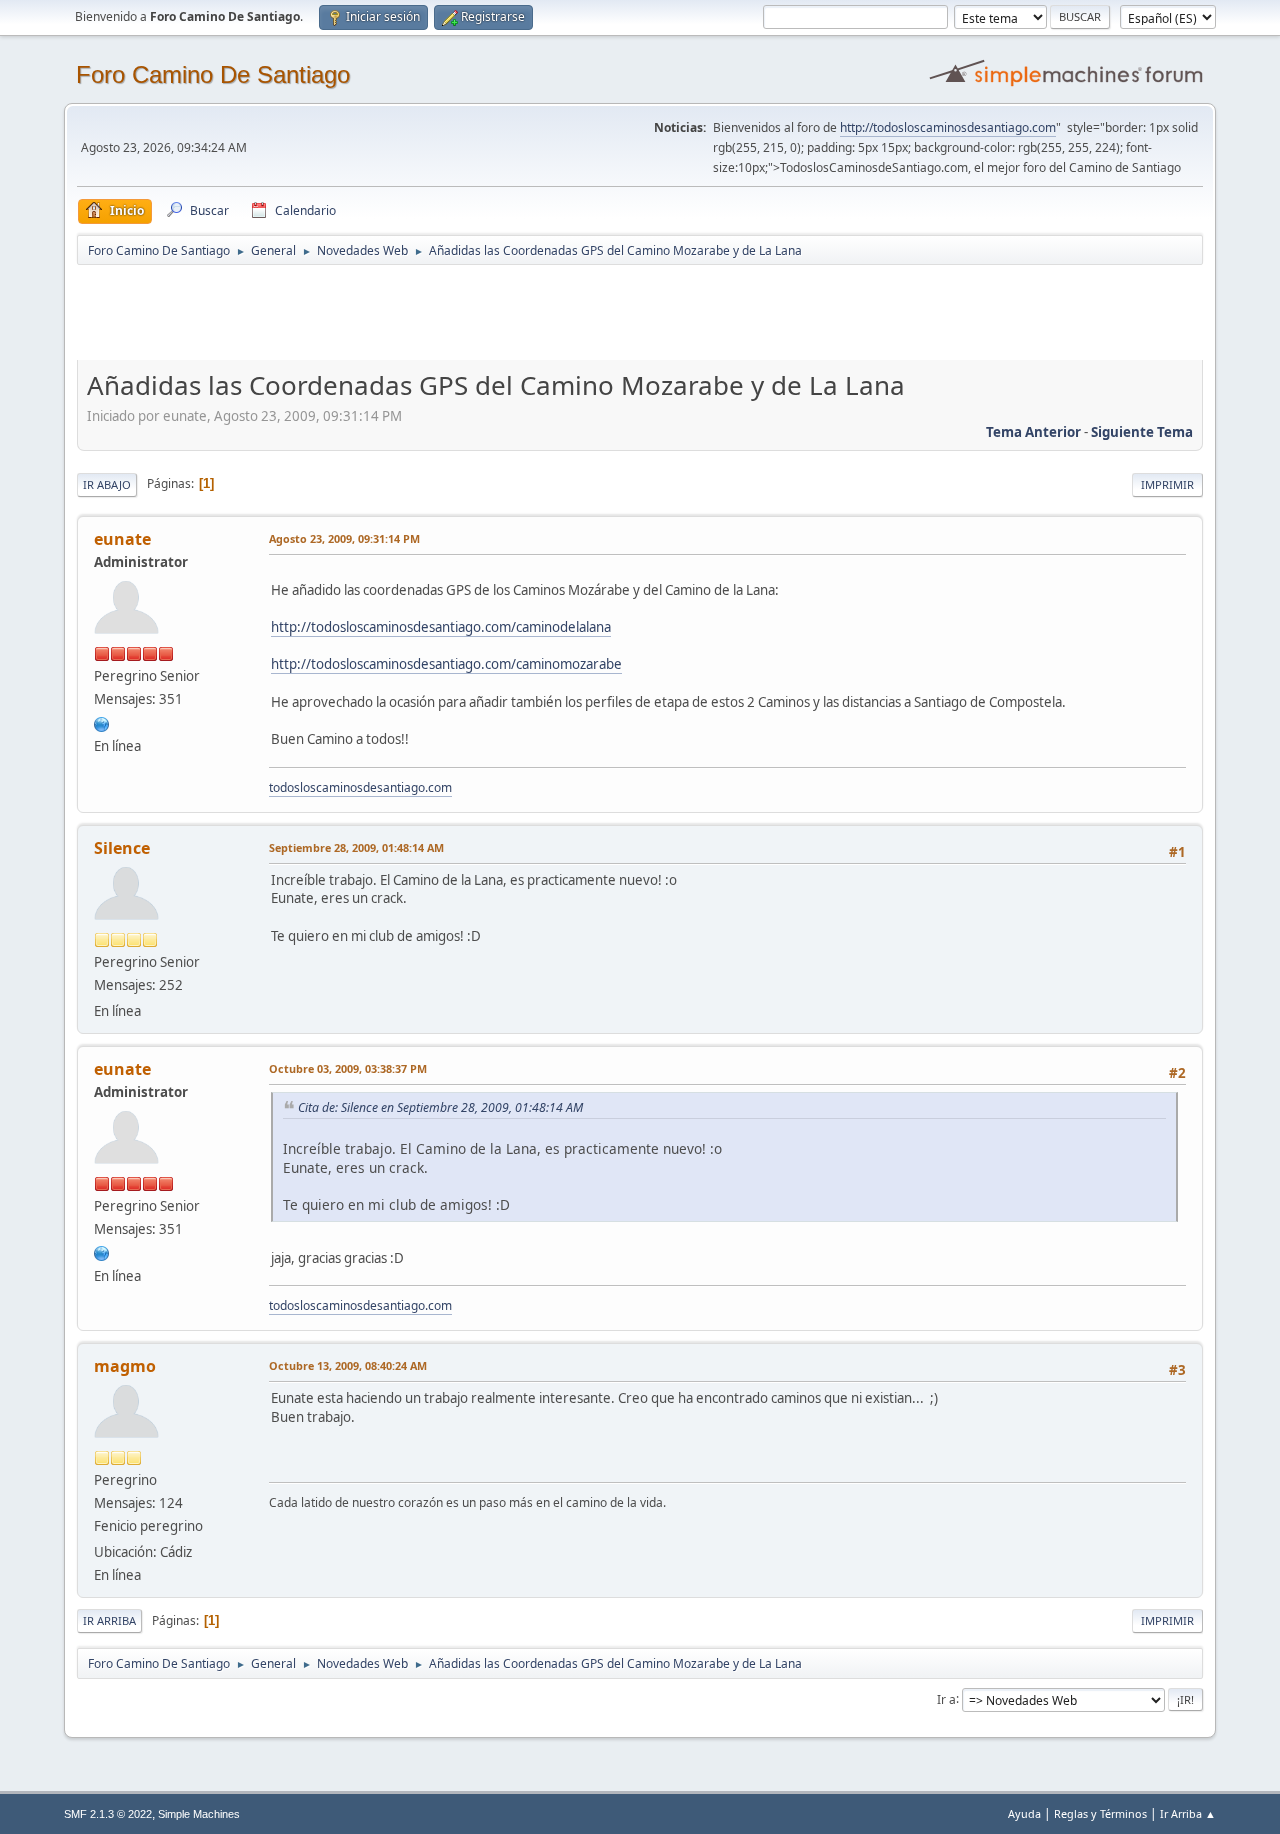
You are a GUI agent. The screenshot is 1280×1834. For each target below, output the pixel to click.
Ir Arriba (109, 1620)
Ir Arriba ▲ (1188, 1813)
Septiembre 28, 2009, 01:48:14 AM (356, 847)
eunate (122, 539)
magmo (125, 1366)
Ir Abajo (107, 484)
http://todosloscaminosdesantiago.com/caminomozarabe (446, 664)
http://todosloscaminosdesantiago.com (948, 127)
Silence (122, 848)
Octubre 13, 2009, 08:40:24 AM (348, 1365)
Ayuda (1024, 1813)
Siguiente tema (1142, 432)
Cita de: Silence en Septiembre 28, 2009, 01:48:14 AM (440, 1107)
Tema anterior (1033, 432)
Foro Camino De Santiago (213, 74)
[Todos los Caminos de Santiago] (102, 722)
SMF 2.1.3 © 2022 (108, 1814)
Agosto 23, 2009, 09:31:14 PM (344, 538)
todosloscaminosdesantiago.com (360, 787)
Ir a (946, 1698)
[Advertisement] (429, 312)
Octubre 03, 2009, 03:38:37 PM (348, 1068)
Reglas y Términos (1100, 1813)
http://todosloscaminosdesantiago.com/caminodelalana (441, 627)
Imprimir (1167, 484)
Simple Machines (199, 1814)
